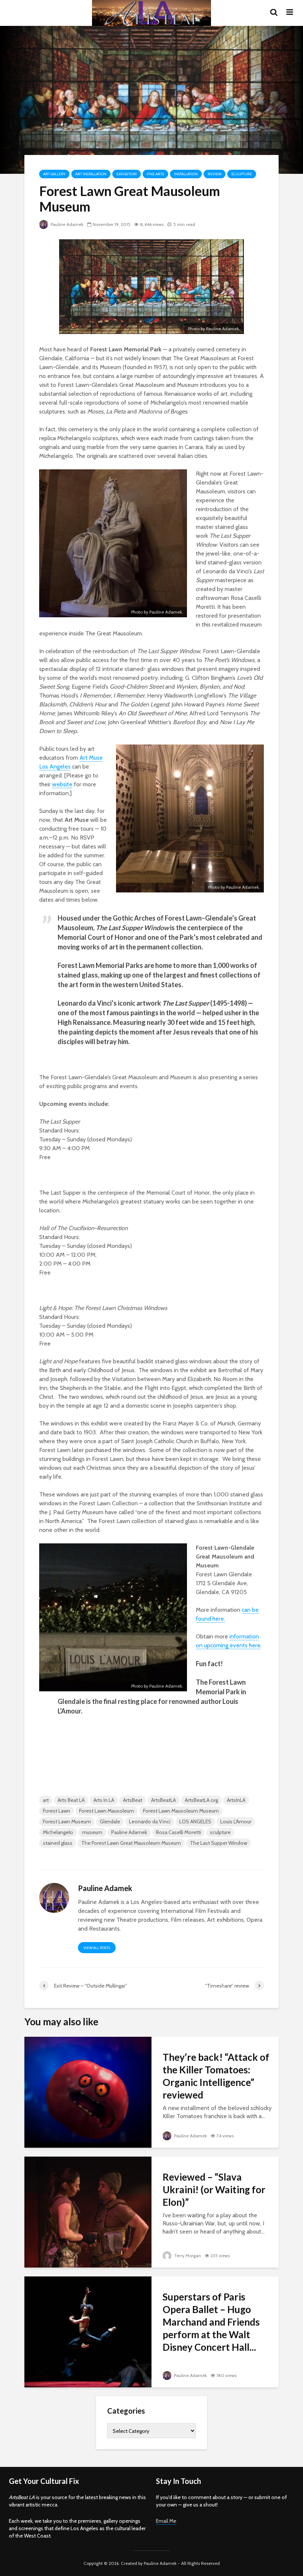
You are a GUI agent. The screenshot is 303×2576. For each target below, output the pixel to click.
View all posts (97, 1948)
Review (215, 174)
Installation (186, 174)
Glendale (110, 1822)
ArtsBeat (133, 1800)
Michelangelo (58, 1832)
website (62, 784)
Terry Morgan (187, 2256)
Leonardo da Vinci (150, 1822)
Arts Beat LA (71, 1800)
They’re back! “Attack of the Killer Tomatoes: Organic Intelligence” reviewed (216, 2076)
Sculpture (242, 174)
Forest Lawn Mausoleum (107, 1811)
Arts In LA (104, 1800)
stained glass (58, 1843)
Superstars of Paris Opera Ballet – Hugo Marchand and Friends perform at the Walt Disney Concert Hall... (211, 2322)
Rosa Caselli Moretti (178, 1832)
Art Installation (91, 174)
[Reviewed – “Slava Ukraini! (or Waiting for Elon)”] (88, 2212)
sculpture (220, 1832)
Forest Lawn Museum (67, 1822)
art (46, 1800)
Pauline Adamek (67, 224)
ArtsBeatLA (164, 1800)
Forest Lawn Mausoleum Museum (181, 1811)
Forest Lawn (57, 1811)
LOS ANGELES (195, 1822)
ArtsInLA (236, 1800)
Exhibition (127, 174)
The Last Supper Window (219, 1843)
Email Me (166, 2521)
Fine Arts (155, 174)
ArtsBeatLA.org (201, 1800)
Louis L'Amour (236, 1822)
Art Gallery (54, 174)
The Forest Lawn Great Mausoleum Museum (131, 1843)
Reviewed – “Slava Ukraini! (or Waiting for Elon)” (214, 2190)
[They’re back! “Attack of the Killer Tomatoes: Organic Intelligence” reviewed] (88, 2092)
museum (92, 1832)
